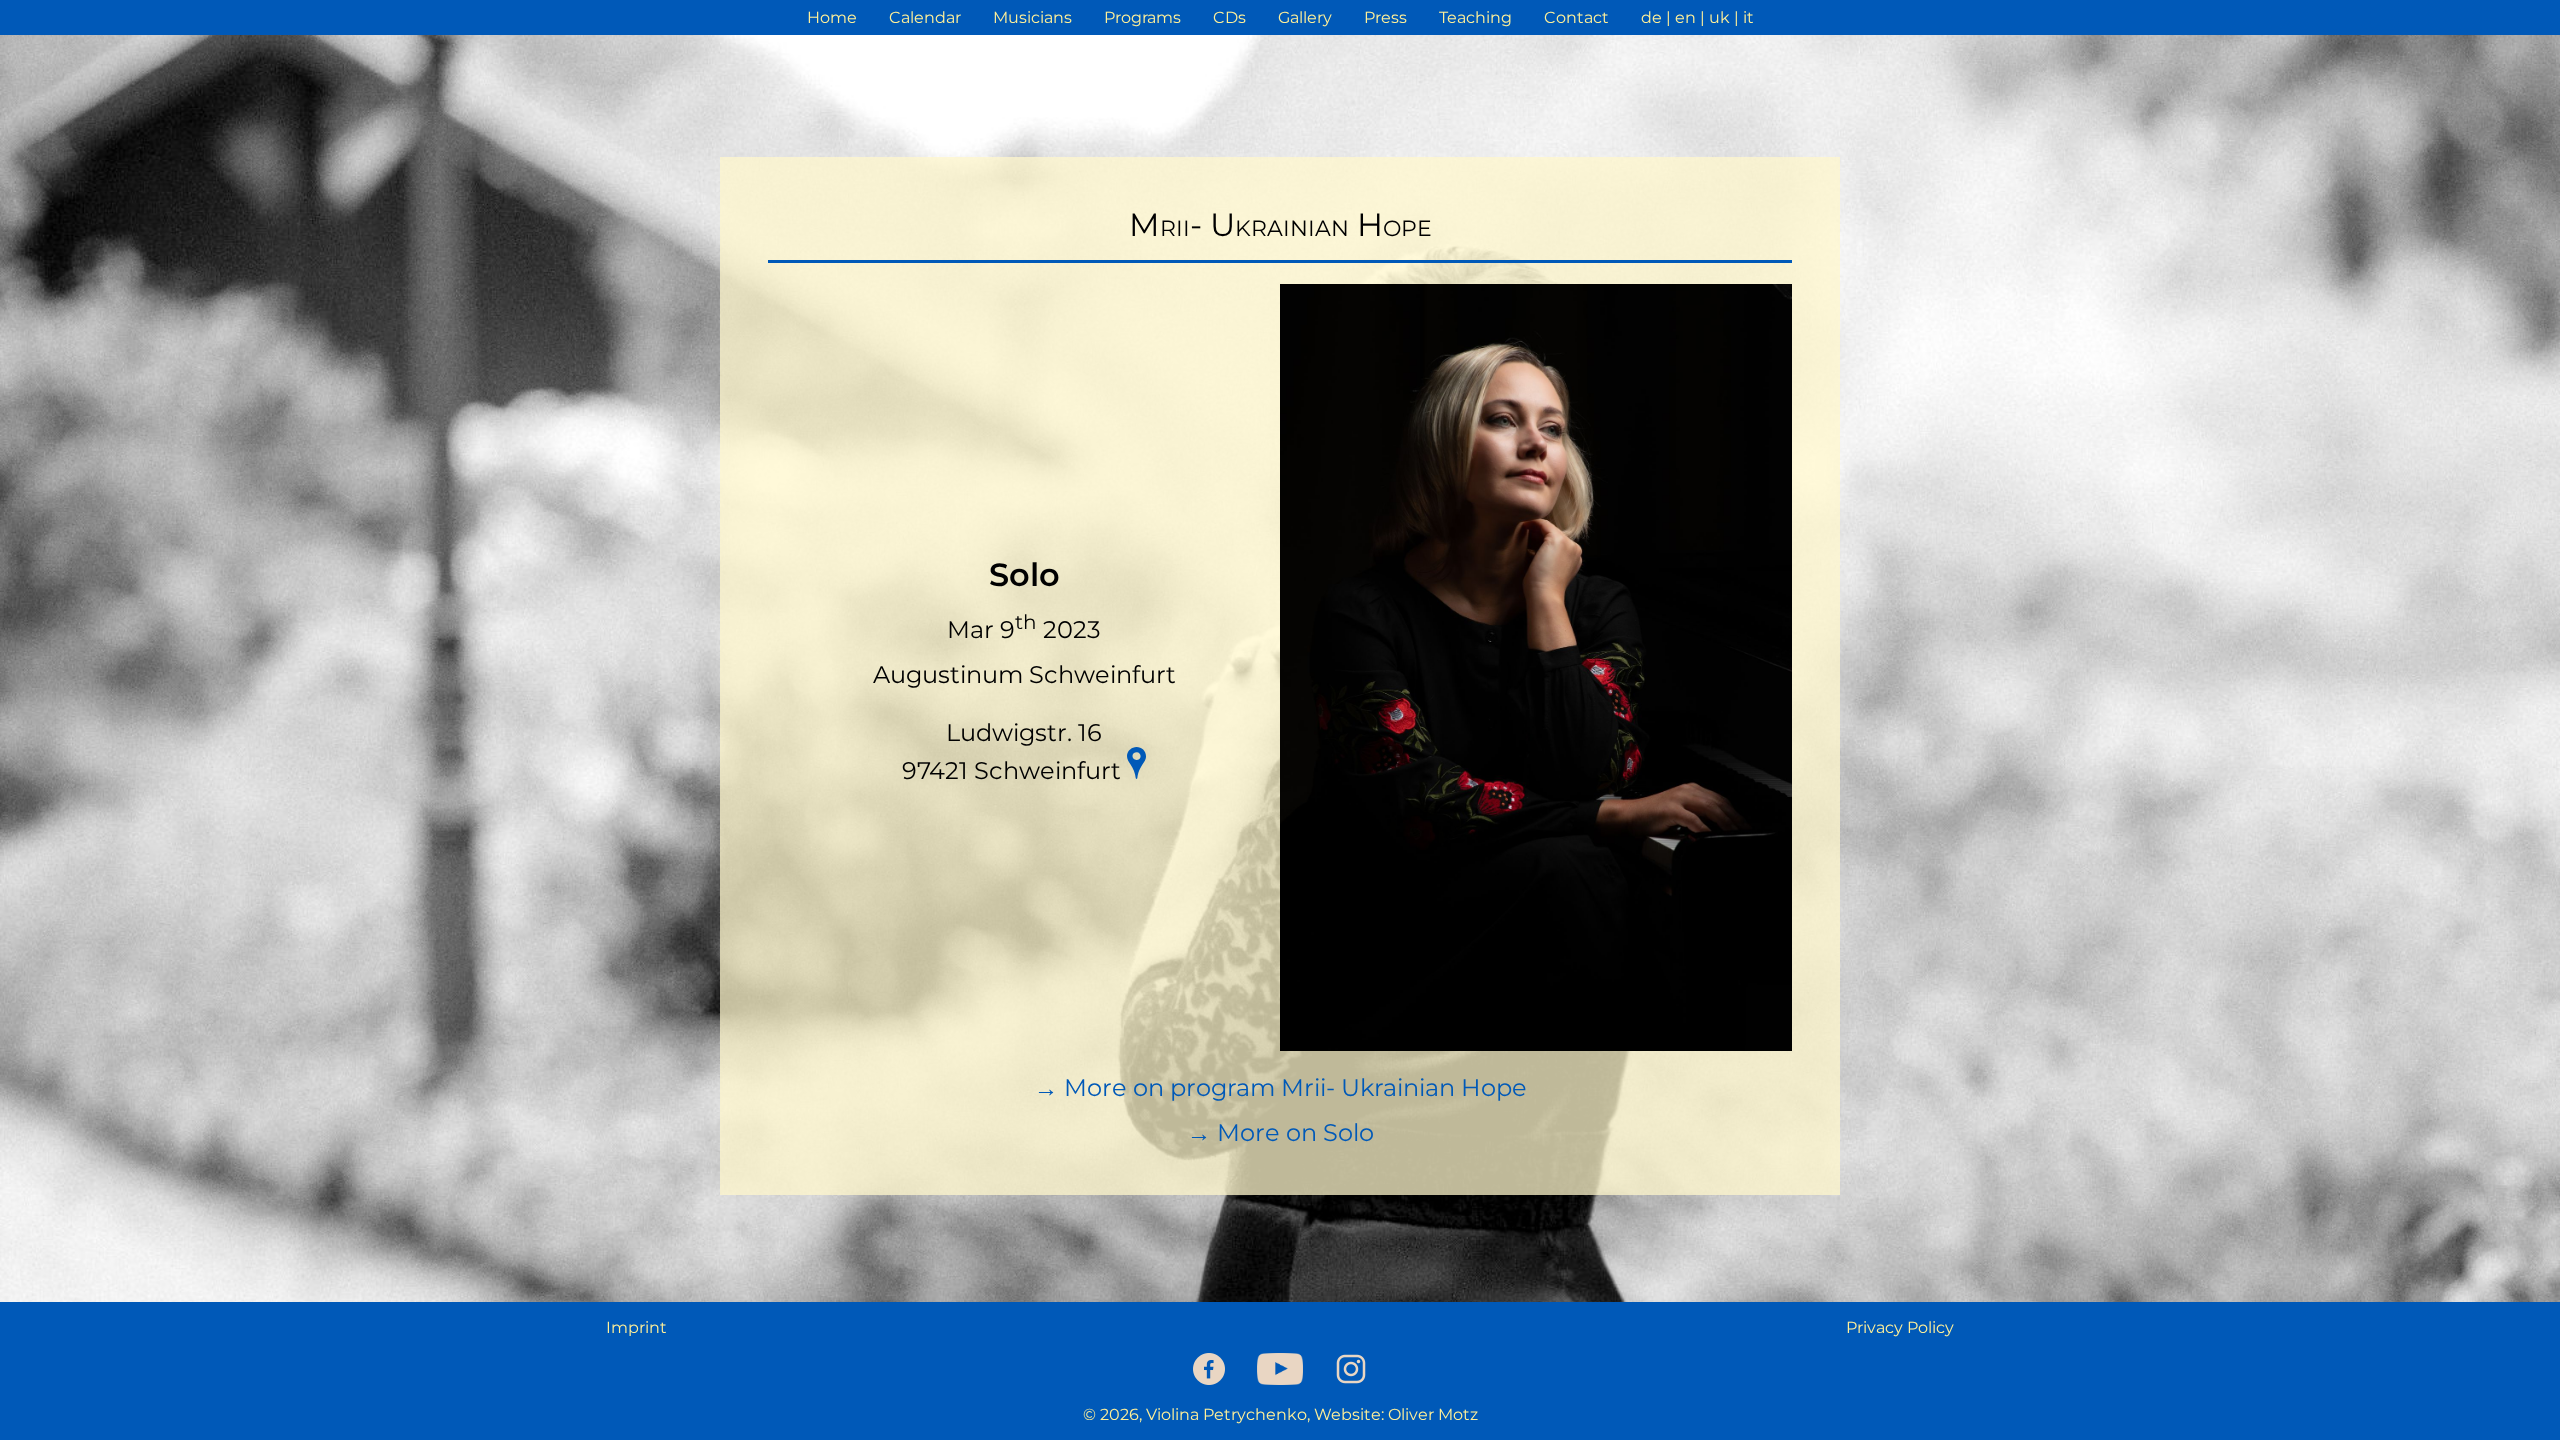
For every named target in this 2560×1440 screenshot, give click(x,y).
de (1651, 17)
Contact (1576, 17)
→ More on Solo (1280, 1132)
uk (1719, 17)
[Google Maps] (1136, 766)
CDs (1229, 17)
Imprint (636, 1327)
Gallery (1305, 17)
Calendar (925, 17)
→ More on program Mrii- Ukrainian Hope (1280, 1087)
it (1748, 17)
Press (1385, 17)
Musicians (1032, 17)
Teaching (1475, 17)
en (1685, 17)
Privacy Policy (1900, 1327)
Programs (1142, 17)
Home (832, 17)
